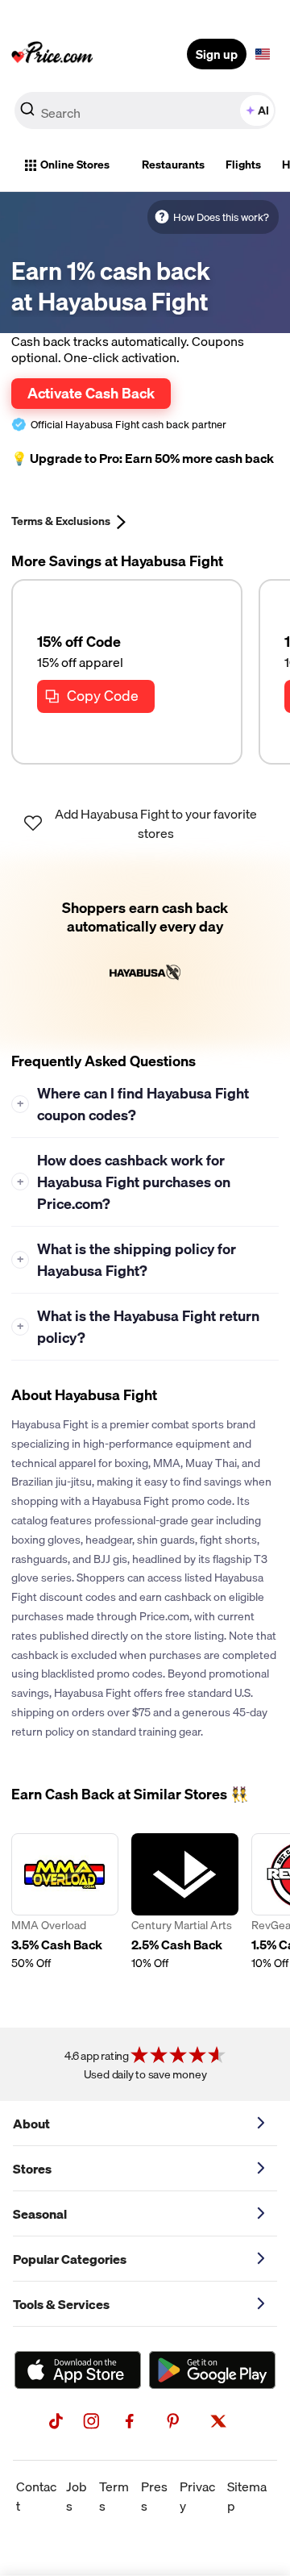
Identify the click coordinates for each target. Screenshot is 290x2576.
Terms (114, 2496)
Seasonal (40, 2214)
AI (263, 110)
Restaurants (173, 165)
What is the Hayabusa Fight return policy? (139, 1327)
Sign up (217, 54)
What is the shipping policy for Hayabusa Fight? (127, 1260)
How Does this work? (221, 217)
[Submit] (27, 114)
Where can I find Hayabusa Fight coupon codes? (133, 1104)
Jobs (77, 2496)
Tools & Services (61, 2304)
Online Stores (75, 165)
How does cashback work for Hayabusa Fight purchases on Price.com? (124, 1182)
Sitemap (247, 2496)
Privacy (197, 2496)
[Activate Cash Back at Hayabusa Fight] (145, 952)
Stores (32, 2169)
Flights (243, 165)
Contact (36, 2496)
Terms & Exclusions (61, 521)
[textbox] (263, 54)
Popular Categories (70, 2259)
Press (154, 2496)
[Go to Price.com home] (52, 54)
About (31, 2124)
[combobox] (145, 110)
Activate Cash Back (91, 393)
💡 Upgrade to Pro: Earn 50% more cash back (143, 459)
